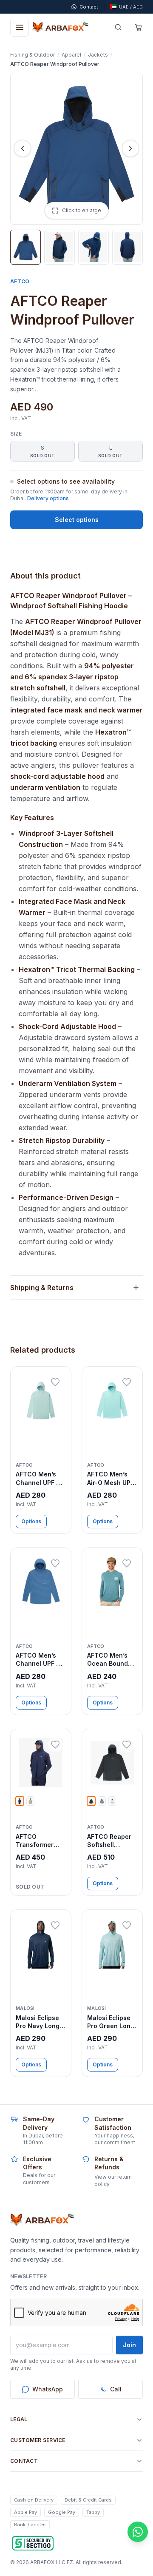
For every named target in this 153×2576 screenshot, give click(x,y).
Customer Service (38, 2440)
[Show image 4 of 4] (127, 247)
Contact (24, 2461)
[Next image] (130, 148)
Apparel (71, 55)
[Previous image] (23, 148)
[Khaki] (30, 1801)
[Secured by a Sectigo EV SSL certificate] (33, 2543)
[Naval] (20, 1801)
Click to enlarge (82, 210)
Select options (77, 520)
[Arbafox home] (42, 2220)
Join (129, 2345)
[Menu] (20, 27)
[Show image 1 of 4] (25, 247)
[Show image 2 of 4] (59, 247)
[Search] (118, 27)
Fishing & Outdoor (33, 55)
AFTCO (20, 281)
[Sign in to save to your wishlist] (55, 1382)
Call (116, 2389)
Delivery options (48, 498)
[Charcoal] (102, 1801)
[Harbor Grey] (112, 1801)
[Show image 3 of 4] (93, 247)
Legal (19, 2419)
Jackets (98, 55)
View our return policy (113, 2180)
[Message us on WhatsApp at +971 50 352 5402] (138, 2532)
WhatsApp (48, 2389)
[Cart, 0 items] (139, 27)
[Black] (91, 1801)
